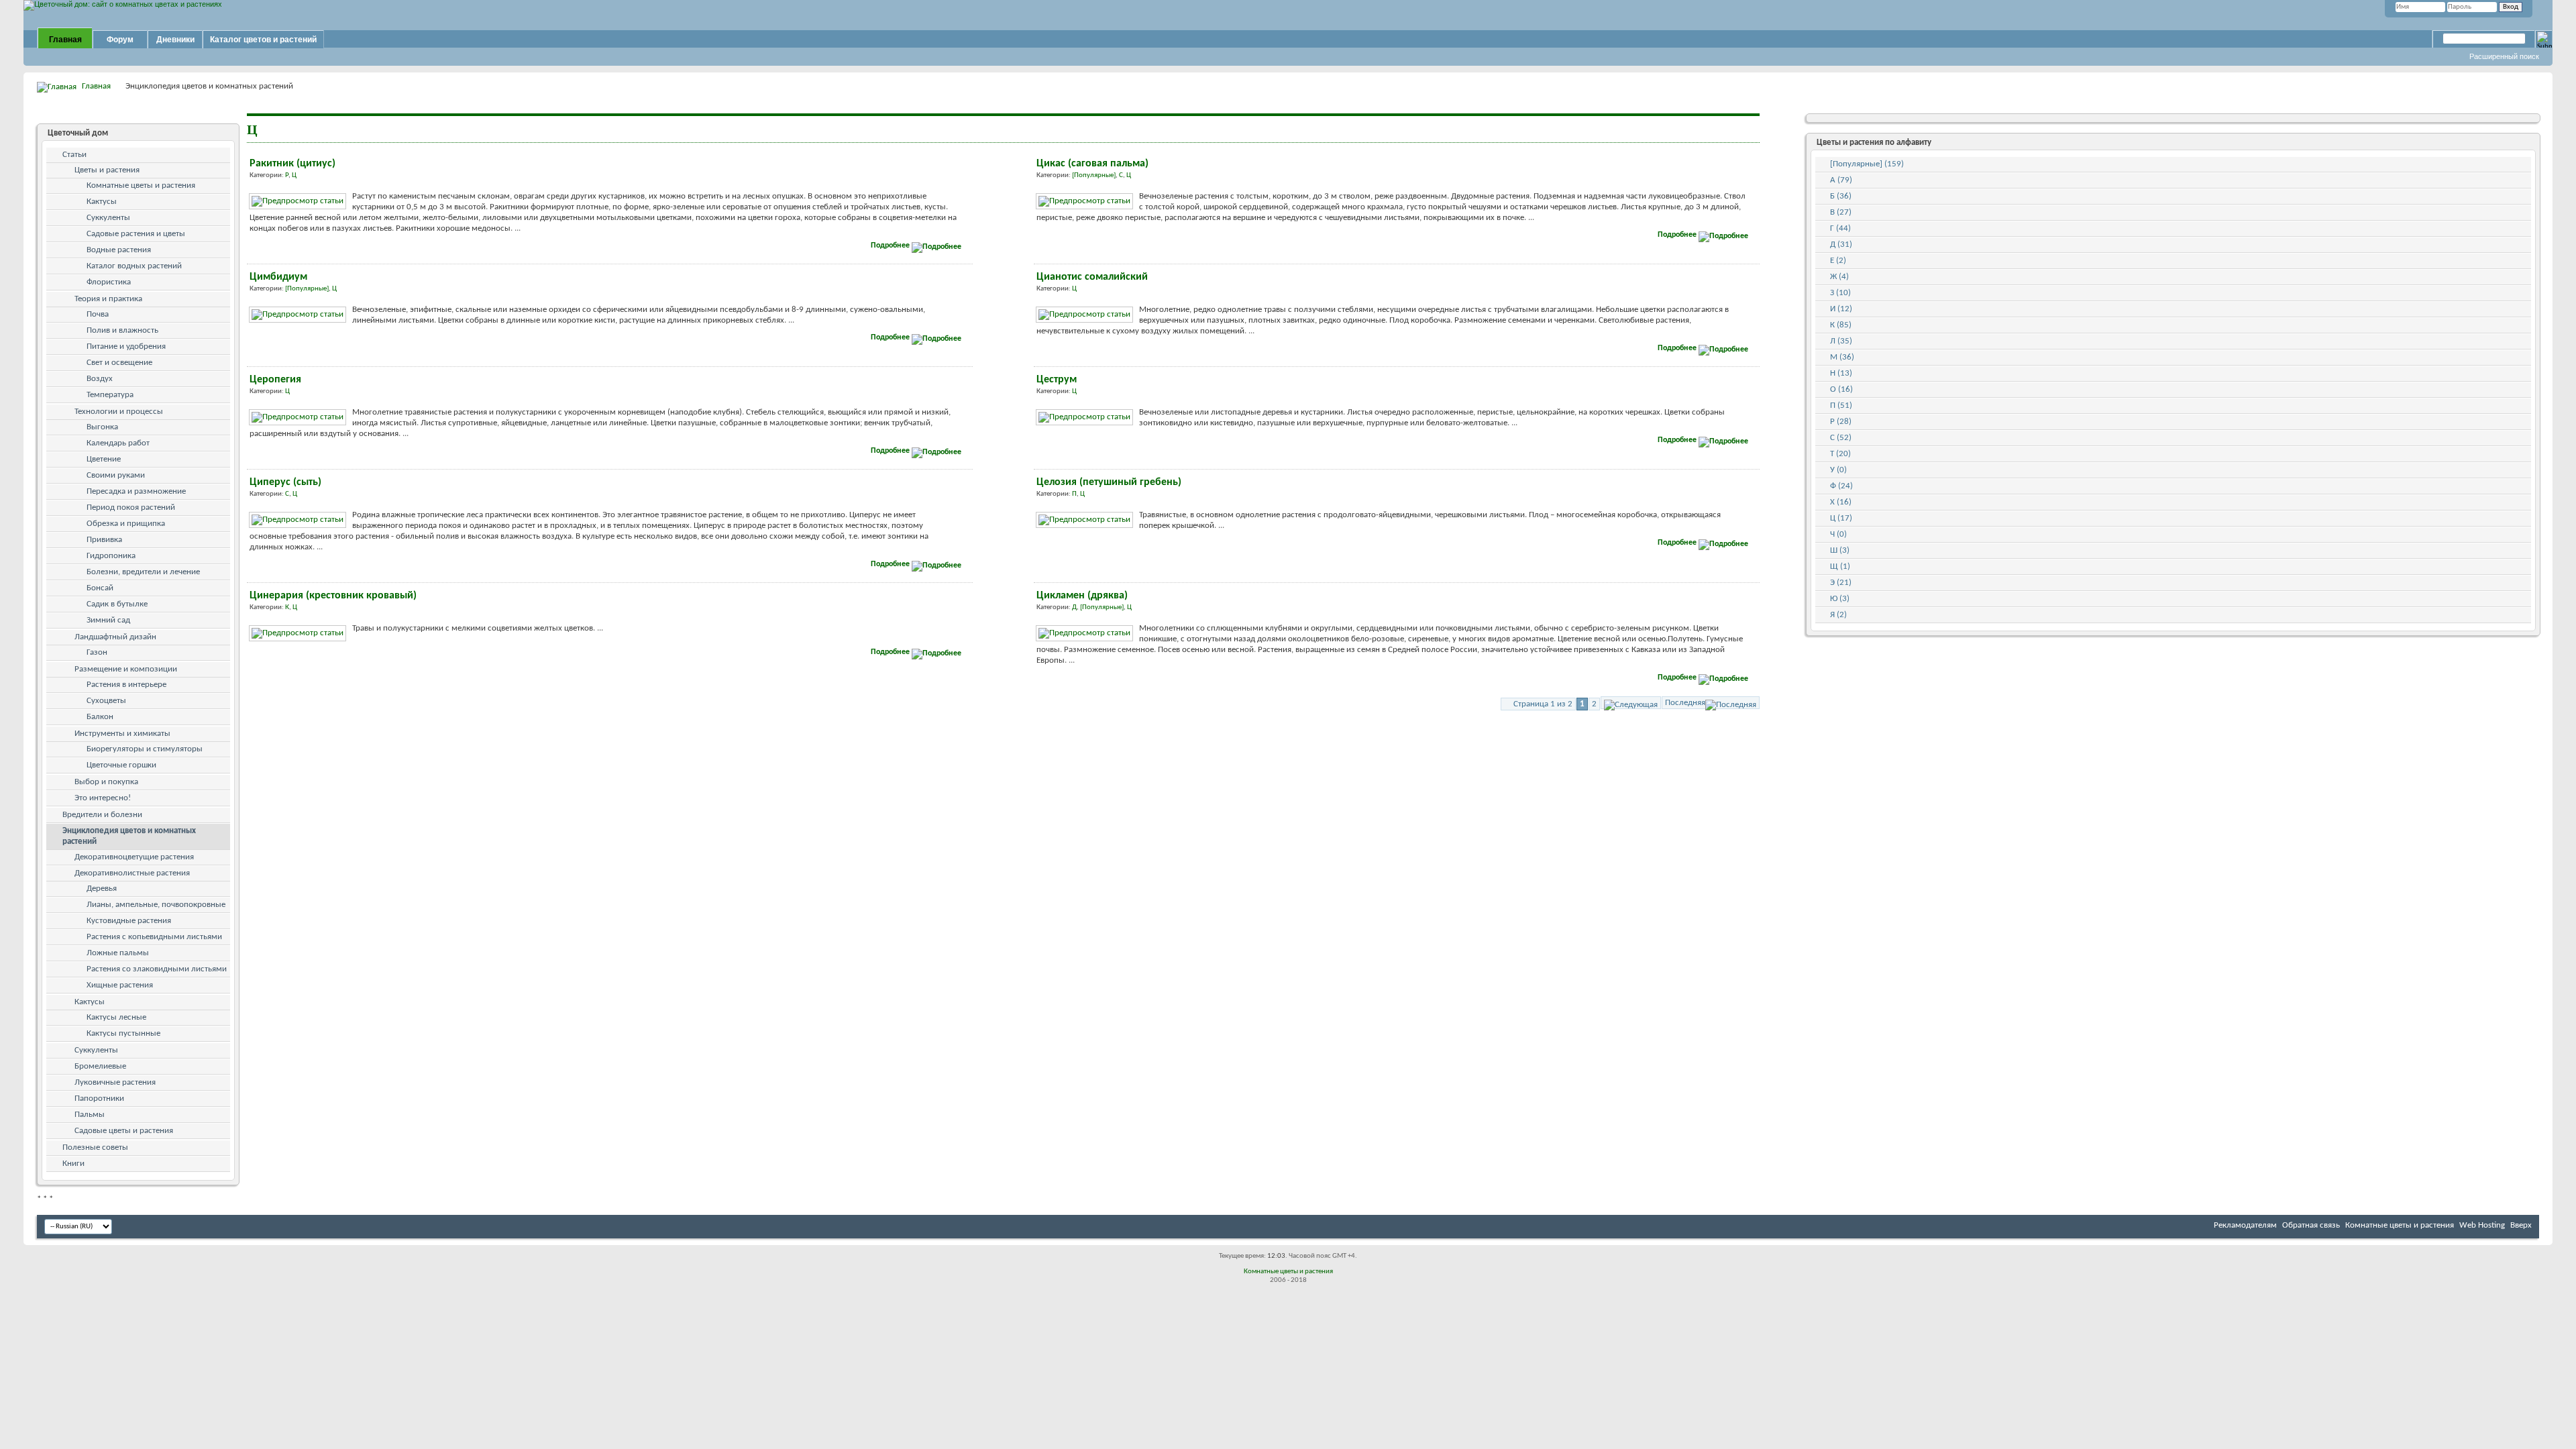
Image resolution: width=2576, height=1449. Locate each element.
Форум (120, 40)
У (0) (1838, 470)
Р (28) (1841, 422)
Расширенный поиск (2504, 56)
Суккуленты (108, 218)
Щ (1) (1840, 567)
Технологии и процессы (119, 412)
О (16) (1841, 389)
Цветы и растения (107, 170)
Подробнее (891, 246)
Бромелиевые (100, 1066)
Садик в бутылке (117, 604)
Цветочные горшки (121, 765)
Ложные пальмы (118, 953)
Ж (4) (1839, 277)
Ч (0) (1838, 534)
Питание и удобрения (126, 346)
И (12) (1841, 309)
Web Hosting (2482, 1225)
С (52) (1841, 438)
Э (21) (1841, 583)
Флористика (109, 282)
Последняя (1685, 703)
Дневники (175, 40)
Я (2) (1838, 615)
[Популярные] (1094, 175)
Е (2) (1838, 261)
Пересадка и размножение (136, 491)
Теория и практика (108, 299)
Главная (65, 40)
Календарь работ (118, 443)
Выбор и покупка (106, 782)
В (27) (1841, 212)
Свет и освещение (119, 363)
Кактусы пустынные (123, 1033)
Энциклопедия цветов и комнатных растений (129, 836)
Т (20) (1840, 454)
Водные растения (119, 250)
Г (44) (1840, 228)
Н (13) (1841, 373)
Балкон (100, 717)
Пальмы (90, 1115)
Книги (73, 1164)
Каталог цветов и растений (263, 40)
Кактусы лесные (116, 1017)
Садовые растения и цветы (136, 234)
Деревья (102, 889)
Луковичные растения (115, 1082)
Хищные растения (120, 985)
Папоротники (99, 1098)
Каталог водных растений (134, 266)
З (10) (1840, 293)
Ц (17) (1841, 518)
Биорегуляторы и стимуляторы (145, 749)
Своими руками (116, 475)
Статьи (74, 155)
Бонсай (100, 588)
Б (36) (1841, 196)
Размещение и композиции (126, 669)
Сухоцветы (106, 701)
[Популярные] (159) (1867, 164)
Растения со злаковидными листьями (157, 969)
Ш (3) (1840, 550)
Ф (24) (1841, 486)
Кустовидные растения (129, 921)
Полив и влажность (122, 330)
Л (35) (1841, 341)
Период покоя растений (131, 507)
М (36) (1842, 357)
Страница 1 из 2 (1543, 704)
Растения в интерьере (126, 685)
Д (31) (1841, 245)
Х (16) (1841, 502)
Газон (97, 652)
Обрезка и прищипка (126, 524)
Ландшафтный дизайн (115, 637)
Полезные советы (95, 1147)
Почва (98, 314)
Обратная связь (2311, 1225)
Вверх (2521, 1225)
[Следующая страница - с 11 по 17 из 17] (1631, 703)
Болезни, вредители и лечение (143, 572)
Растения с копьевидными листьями (154, 937)
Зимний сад (108, 620)
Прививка (104, 540)
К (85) (1841, 325)
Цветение (104, 459)
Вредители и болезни (102, 815)
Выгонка (102, 427)
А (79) (1841, 180)
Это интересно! (103, 798)
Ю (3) (1840, 599)
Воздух (100, 379)
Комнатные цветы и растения (141, 185)
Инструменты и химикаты (122, 734)
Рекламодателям (2245, 1225)
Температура (110, 395)
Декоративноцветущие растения (134, 857)
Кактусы (102, 202)
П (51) (1841, 406)
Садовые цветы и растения (124, 1131)
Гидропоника (111, 556)
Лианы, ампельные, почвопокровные (156, 905)
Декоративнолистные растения (132, 873)
